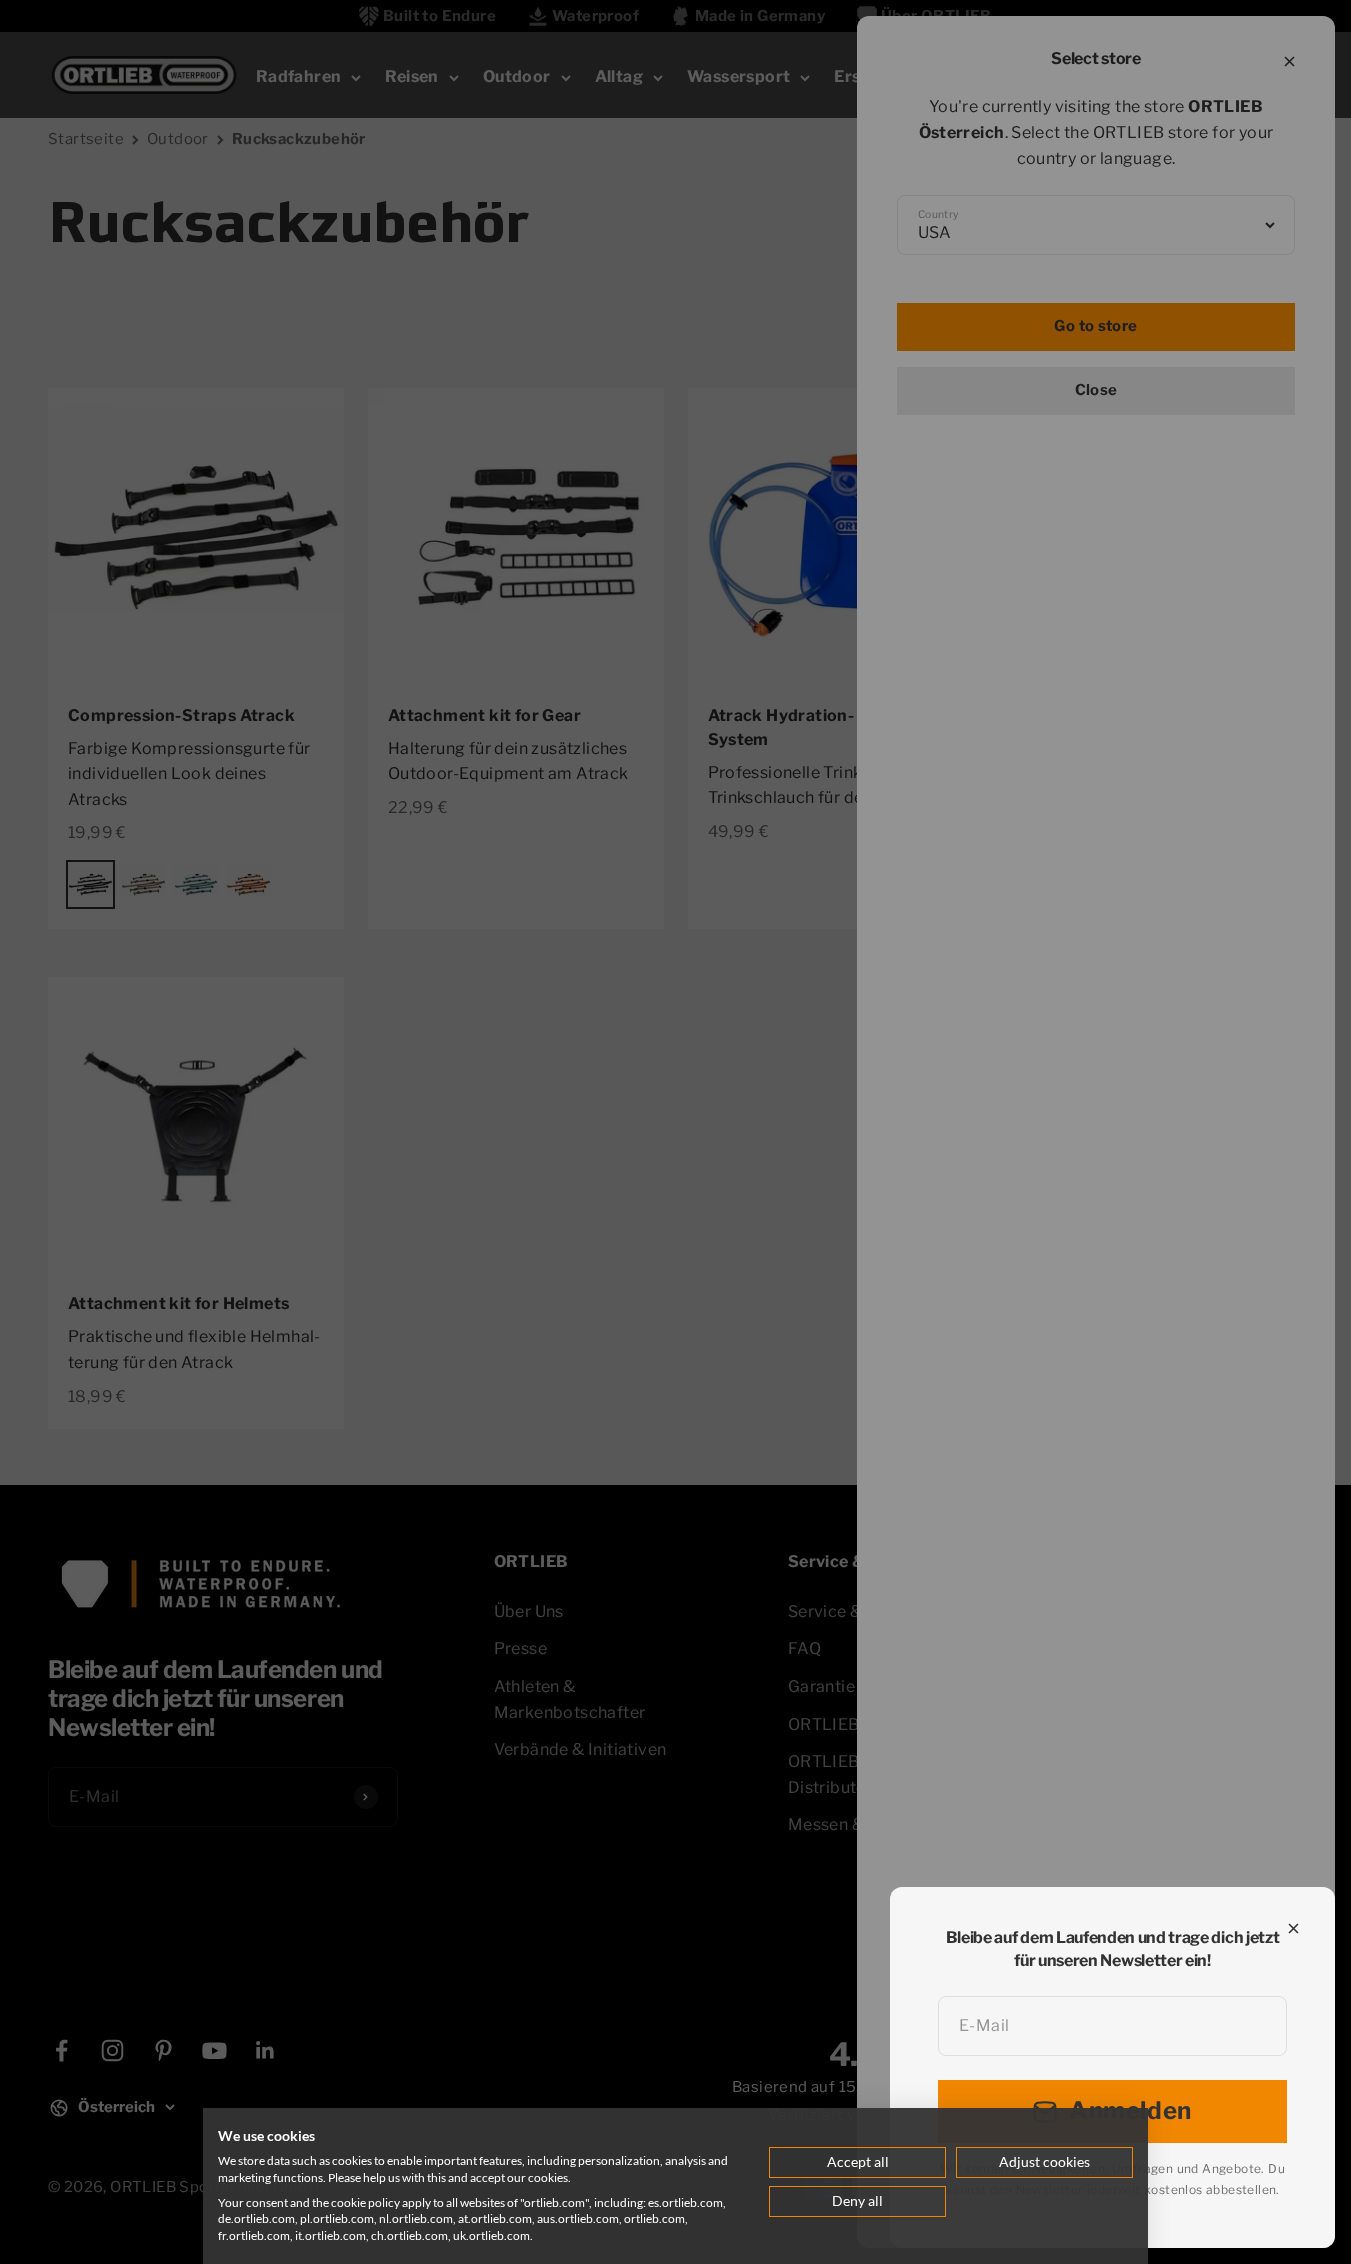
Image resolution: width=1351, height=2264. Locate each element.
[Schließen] (1293, 1928)
